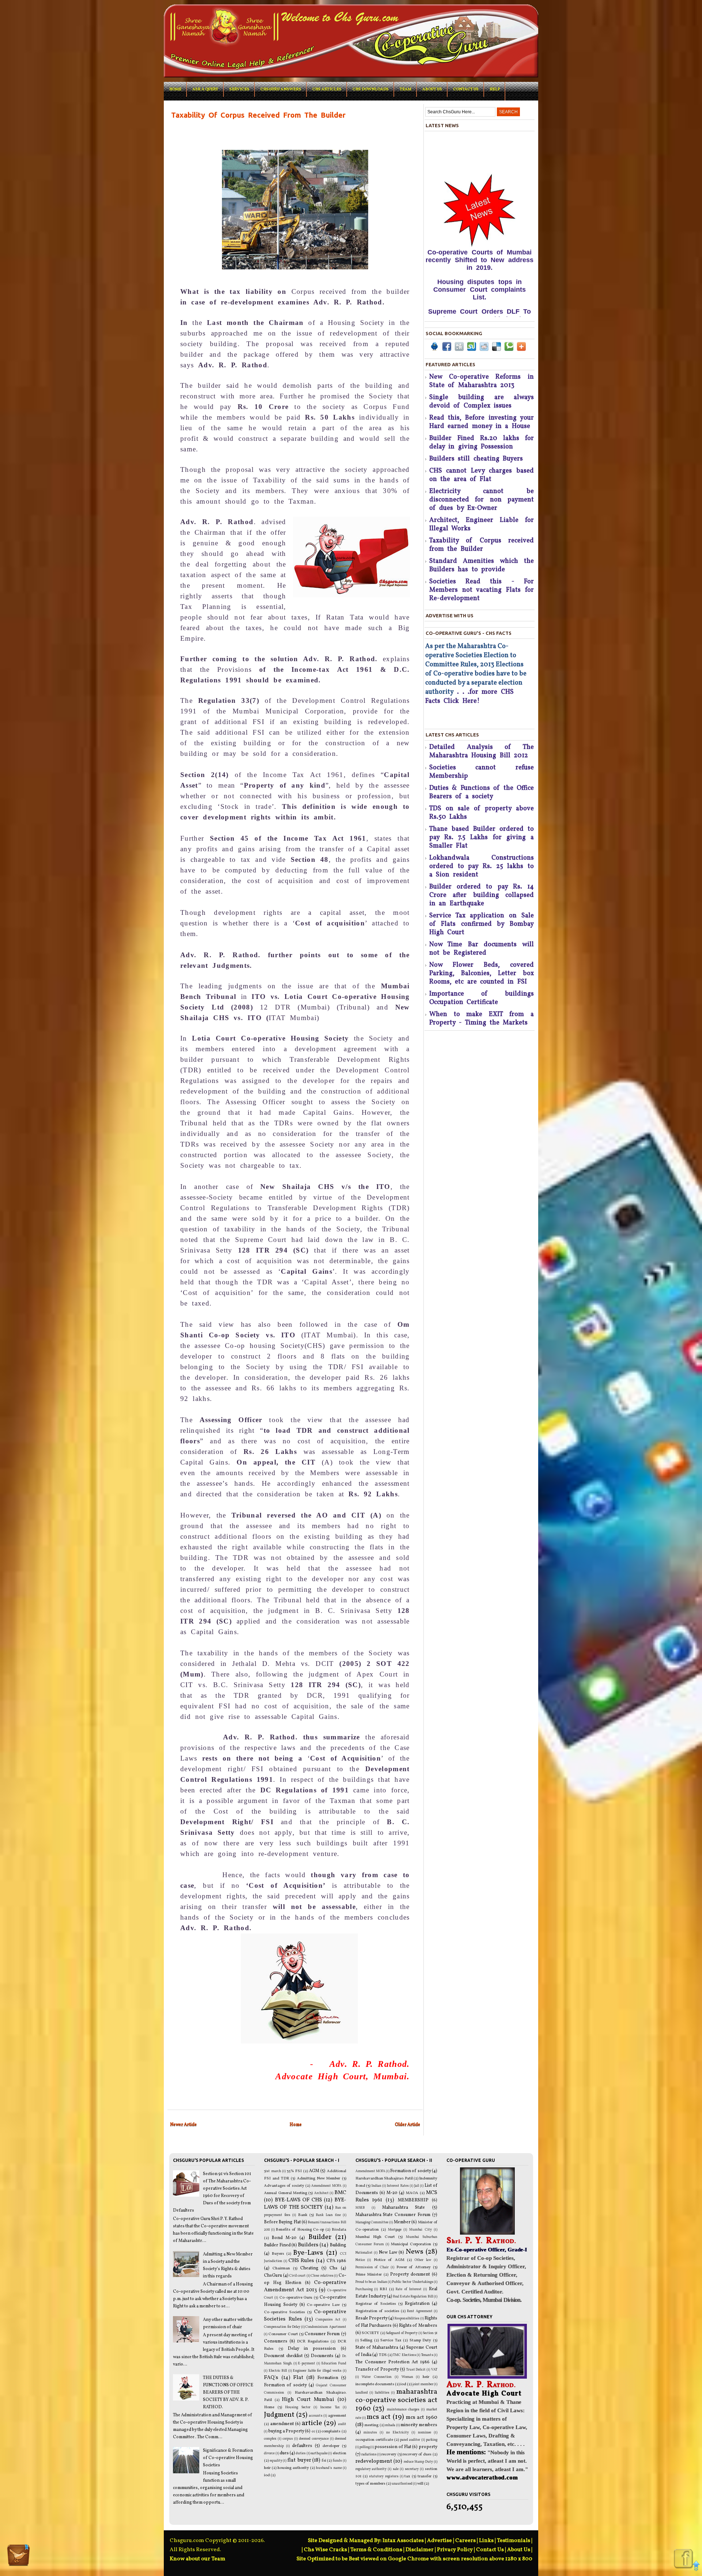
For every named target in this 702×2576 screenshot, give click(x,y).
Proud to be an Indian (371, 2282)
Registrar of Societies (376, 2304)
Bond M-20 (284, 2238)
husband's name (329, 2468)
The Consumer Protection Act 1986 (392, 2362)
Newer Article (183, 2125)
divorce (269, 2453)
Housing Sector (298, 2407)
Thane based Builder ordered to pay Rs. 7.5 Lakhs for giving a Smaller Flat (482, 838)
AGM (314, 2171)
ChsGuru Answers (281, 89)
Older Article (407, 2125)
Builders (308, 2245)
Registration (417, 2304)
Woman (407, 2377)
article (312, 2423)
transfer (424, 2476)
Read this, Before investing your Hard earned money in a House (482, 422)
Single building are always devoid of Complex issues (482, 402)
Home (175, 89)
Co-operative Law (323, 2305)
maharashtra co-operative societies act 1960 (396, 2400)
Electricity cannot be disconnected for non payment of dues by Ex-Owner (482, 500)
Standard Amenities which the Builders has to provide (482, 565)
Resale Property (371, 2318)
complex (270, 2439)
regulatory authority (371, 2469)
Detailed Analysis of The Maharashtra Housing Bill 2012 (482, 751)
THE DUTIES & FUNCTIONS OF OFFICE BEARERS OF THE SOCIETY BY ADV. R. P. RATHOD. (228, 2393)
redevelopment (374, 2461)
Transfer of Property (377, 2369)
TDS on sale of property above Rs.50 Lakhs (482, 813)
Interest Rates (398, 2186)
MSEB (360, 2208)
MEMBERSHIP (413, 2200)
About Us (519, 2550)
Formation (328, 2378)
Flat (298, 2378)
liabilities (382, 2393)
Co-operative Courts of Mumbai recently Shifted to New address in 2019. (480, 198)
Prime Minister (369, 2275)
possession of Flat (393, 2447)
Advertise (439, 2541)
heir (267, 2468)
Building (338, 2245)
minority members (419, 2425)
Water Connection (377, 2377)
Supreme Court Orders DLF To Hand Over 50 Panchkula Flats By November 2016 (480, 257)
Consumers (276, 2341)
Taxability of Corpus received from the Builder (482, 545)
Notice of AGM (389, 2260)
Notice (360, 2260)
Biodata (339, 2230)
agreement (337, 2416)
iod (267, 2475)
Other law (423, 2260)
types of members (370, 2484)
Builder (320, 2237)
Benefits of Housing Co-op (300, 2230)
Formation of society (285, 2385)
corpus (288, 2439)
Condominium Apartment (326, 2327)
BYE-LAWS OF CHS (299, 2200)
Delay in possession (312, 2349)
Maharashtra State (403, 2208)
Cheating (309, 2268)
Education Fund (334, 2363)
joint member (423, 2384)
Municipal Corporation (411, 2244)
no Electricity (397, 2433)
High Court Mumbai (308, 2399)
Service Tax (391, 2340)
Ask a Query (205, 89)
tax (407, 2476)
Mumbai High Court (375, 2237)
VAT (434, 2370)
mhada (390, 2425)
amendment (282, 2424)
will (420, 2484)
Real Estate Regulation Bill (413, 2297)
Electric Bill (278, 2371)
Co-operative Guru (296, 2298)
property (428, 2447)
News (415, 2252)
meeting (371, 2425)
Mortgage (395, 2230)
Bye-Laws (308, 2253)
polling (365, 2447)
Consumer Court (283, 2334)
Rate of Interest (409, 2289)
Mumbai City (420, 2230)
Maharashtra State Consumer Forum (393, 2215)
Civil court (297, 2276)
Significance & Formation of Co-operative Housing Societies (228, 2458)
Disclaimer (420, 2550)
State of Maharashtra (377, 2348)
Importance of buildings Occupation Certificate (482, 998)
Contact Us (466, 89)
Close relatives (322, 2276)
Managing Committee (372, 2222)
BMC (340, 2193)
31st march (272, 2171)
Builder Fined (277, 2245)
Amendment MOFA (326, 2186)
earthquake (319, 2453)
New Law (388, 2253)
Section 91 (430, 2333)
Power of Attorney (414, 2267)
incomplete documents (375, 2384)
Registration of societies (377, 2311)
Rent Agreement (420, 2311)
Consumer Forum (322, 2334)
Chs (333, 2268)
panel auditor (410, 2440)
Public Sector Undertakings (413, 2282)
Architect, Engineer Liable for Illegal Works (482, 524)
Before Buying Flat (282, 2222)
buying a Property (286, 2431)
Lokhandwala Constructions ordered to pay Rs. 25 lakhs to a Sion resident (482, 866)
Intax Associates (403, 2541)
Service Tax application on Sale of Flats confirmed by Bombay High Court (482, 924)
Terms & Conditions (376, 2550)
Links (486, 2541)
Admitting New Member (319, 2179)
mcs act (379, 2417)
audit (342, 2424)
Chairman (281, 2268)
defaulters (302, 2446)
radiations (369, 2454)
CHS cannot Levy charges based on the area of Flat (482, 475)
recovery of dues (417, 2454)
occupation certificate (374, 2440)
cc (313, 2431)
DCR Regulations (313, 2342)
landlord (362, 2393)
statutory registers (384, 2476)
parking (432, 2440)
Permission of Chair (372, 2267)
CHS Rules (301, 2261)
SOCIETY (370, 2333)
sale (396, 2469)
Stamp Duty (420, 2340)
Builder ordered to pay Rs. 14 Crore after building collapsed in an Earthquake (482, 895)
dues (284, 2453)
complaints (331, 2431)
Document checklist (283, 2356)
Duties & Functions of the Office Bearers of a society (482, 792)
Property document (410, 2274)
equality (276, 2461)
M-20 (392, 2193)
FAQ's (271, 2378)
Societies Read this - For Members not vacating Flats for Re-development (482, 590)
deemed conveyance (314, 2439)
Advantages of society (284, 2186)
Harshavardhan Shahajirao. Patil (384, 2179)
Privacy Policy (455, 2550)
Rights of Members (418, 2326)
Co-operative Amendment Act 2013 (305, 2286)
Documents (322, 2356)
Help (495, 89)
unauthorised (402, 2484)
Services (239, 89)
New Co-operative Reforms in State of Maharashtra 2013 (482, 381)
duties (301, 2453)
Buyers (278, 2254)
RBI (383, 2289)
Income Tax (330, 2407)
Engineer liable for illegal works (317, 2371)
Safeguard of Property (402, 2333)
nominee (424, 2433)
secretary (412, 2469)
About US (432, 89)
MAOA (412, 2193)
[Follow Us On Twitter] (18, 2556)
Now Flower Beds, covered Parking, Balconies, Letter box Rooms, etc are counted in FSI (482, 973)
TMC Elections (404, 2355)
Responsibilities (407, 2319)
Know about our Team (197, 2559)
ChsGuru (273, 2276)
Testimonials (514, 2541)
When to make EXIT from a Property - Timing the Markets (482, 1019)
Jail (417, 2186)
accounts (316, 2416)
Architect (321, 2193)
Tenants (427, 2355)
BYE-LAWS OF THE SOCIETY (305, 2204)
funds (337, 2461)
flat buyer (299, 2460)
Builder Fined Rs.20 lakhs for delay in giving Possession (482, 443)
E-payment (307, 2363)
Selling (366, 2340)
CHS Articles (327, 89)
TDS (383, 2355)
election (339, 2453)
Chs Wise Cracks (325, 2550)
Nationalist (364, 2253)
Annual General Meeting (286, 2193)
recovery (389, 2454)
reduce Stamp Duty (418, 2462)
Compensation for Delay (282, 2327)
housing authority (293, 2468)
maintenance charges (403, 2410)
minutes (370, 2433)
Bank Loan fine (328, 2215)
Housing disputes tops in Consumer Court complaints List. (480, 227)
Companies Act (328, 2320)
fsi (324, 2461)
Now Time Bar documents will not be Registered (482, 949)
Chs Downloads (371, 89)
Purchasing (364, 2289)
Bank (303, 2215)
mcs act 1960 (422, 2417)
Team (405, 89)
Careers (465, 2541)
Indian (376, 2186)
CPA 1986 (336, 2261)
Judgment (279, 2415)
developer (331, 2446)
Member (402, 2222)
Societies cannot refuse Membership (482, 772)
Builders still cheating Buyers (476, 459)
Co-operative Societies (284, 2312)
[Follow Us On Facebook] (683, 2559)
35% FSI (294, 2171)
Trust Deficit (416, 2370)
